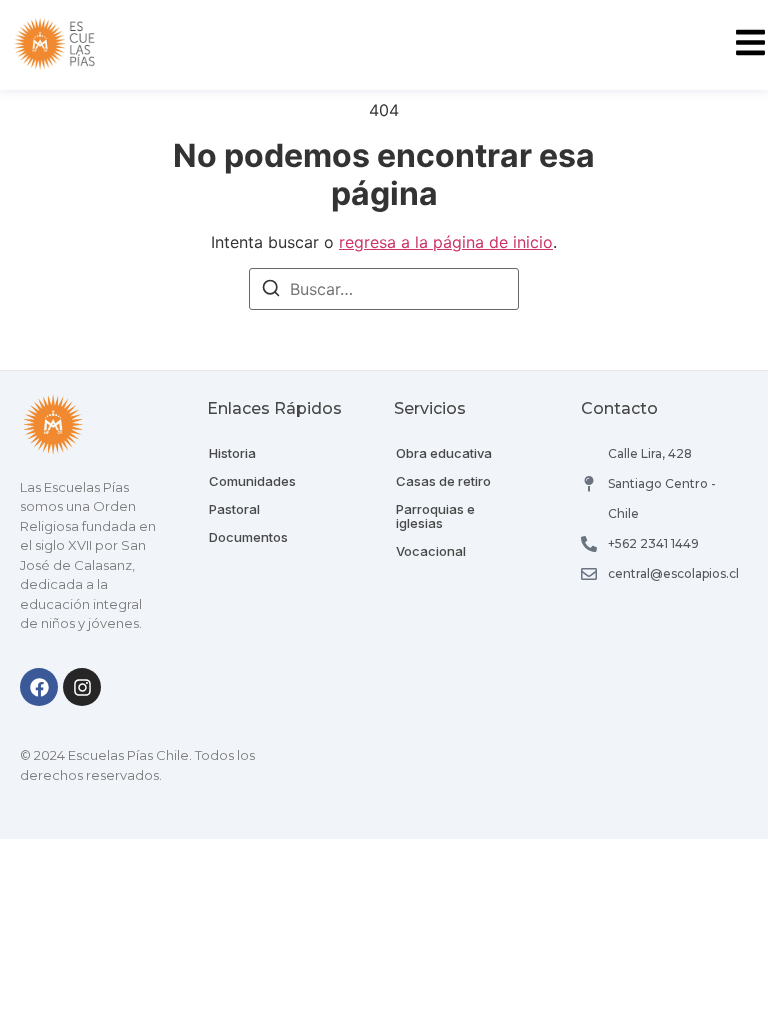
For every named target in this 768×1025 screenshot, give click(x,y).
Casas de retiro (443, 481)
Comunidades (252, 481)
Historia (232, 453)
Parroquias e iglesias (435, 516)
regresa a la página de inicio (446, 242)
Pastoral (234, 509)
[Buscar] (271, 291)
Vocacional (431, 551)
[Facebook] (39, 687)
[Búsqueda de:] (384, 289)
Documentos (248, 537)
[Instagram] (82, 687)
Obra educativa (444, 453)
